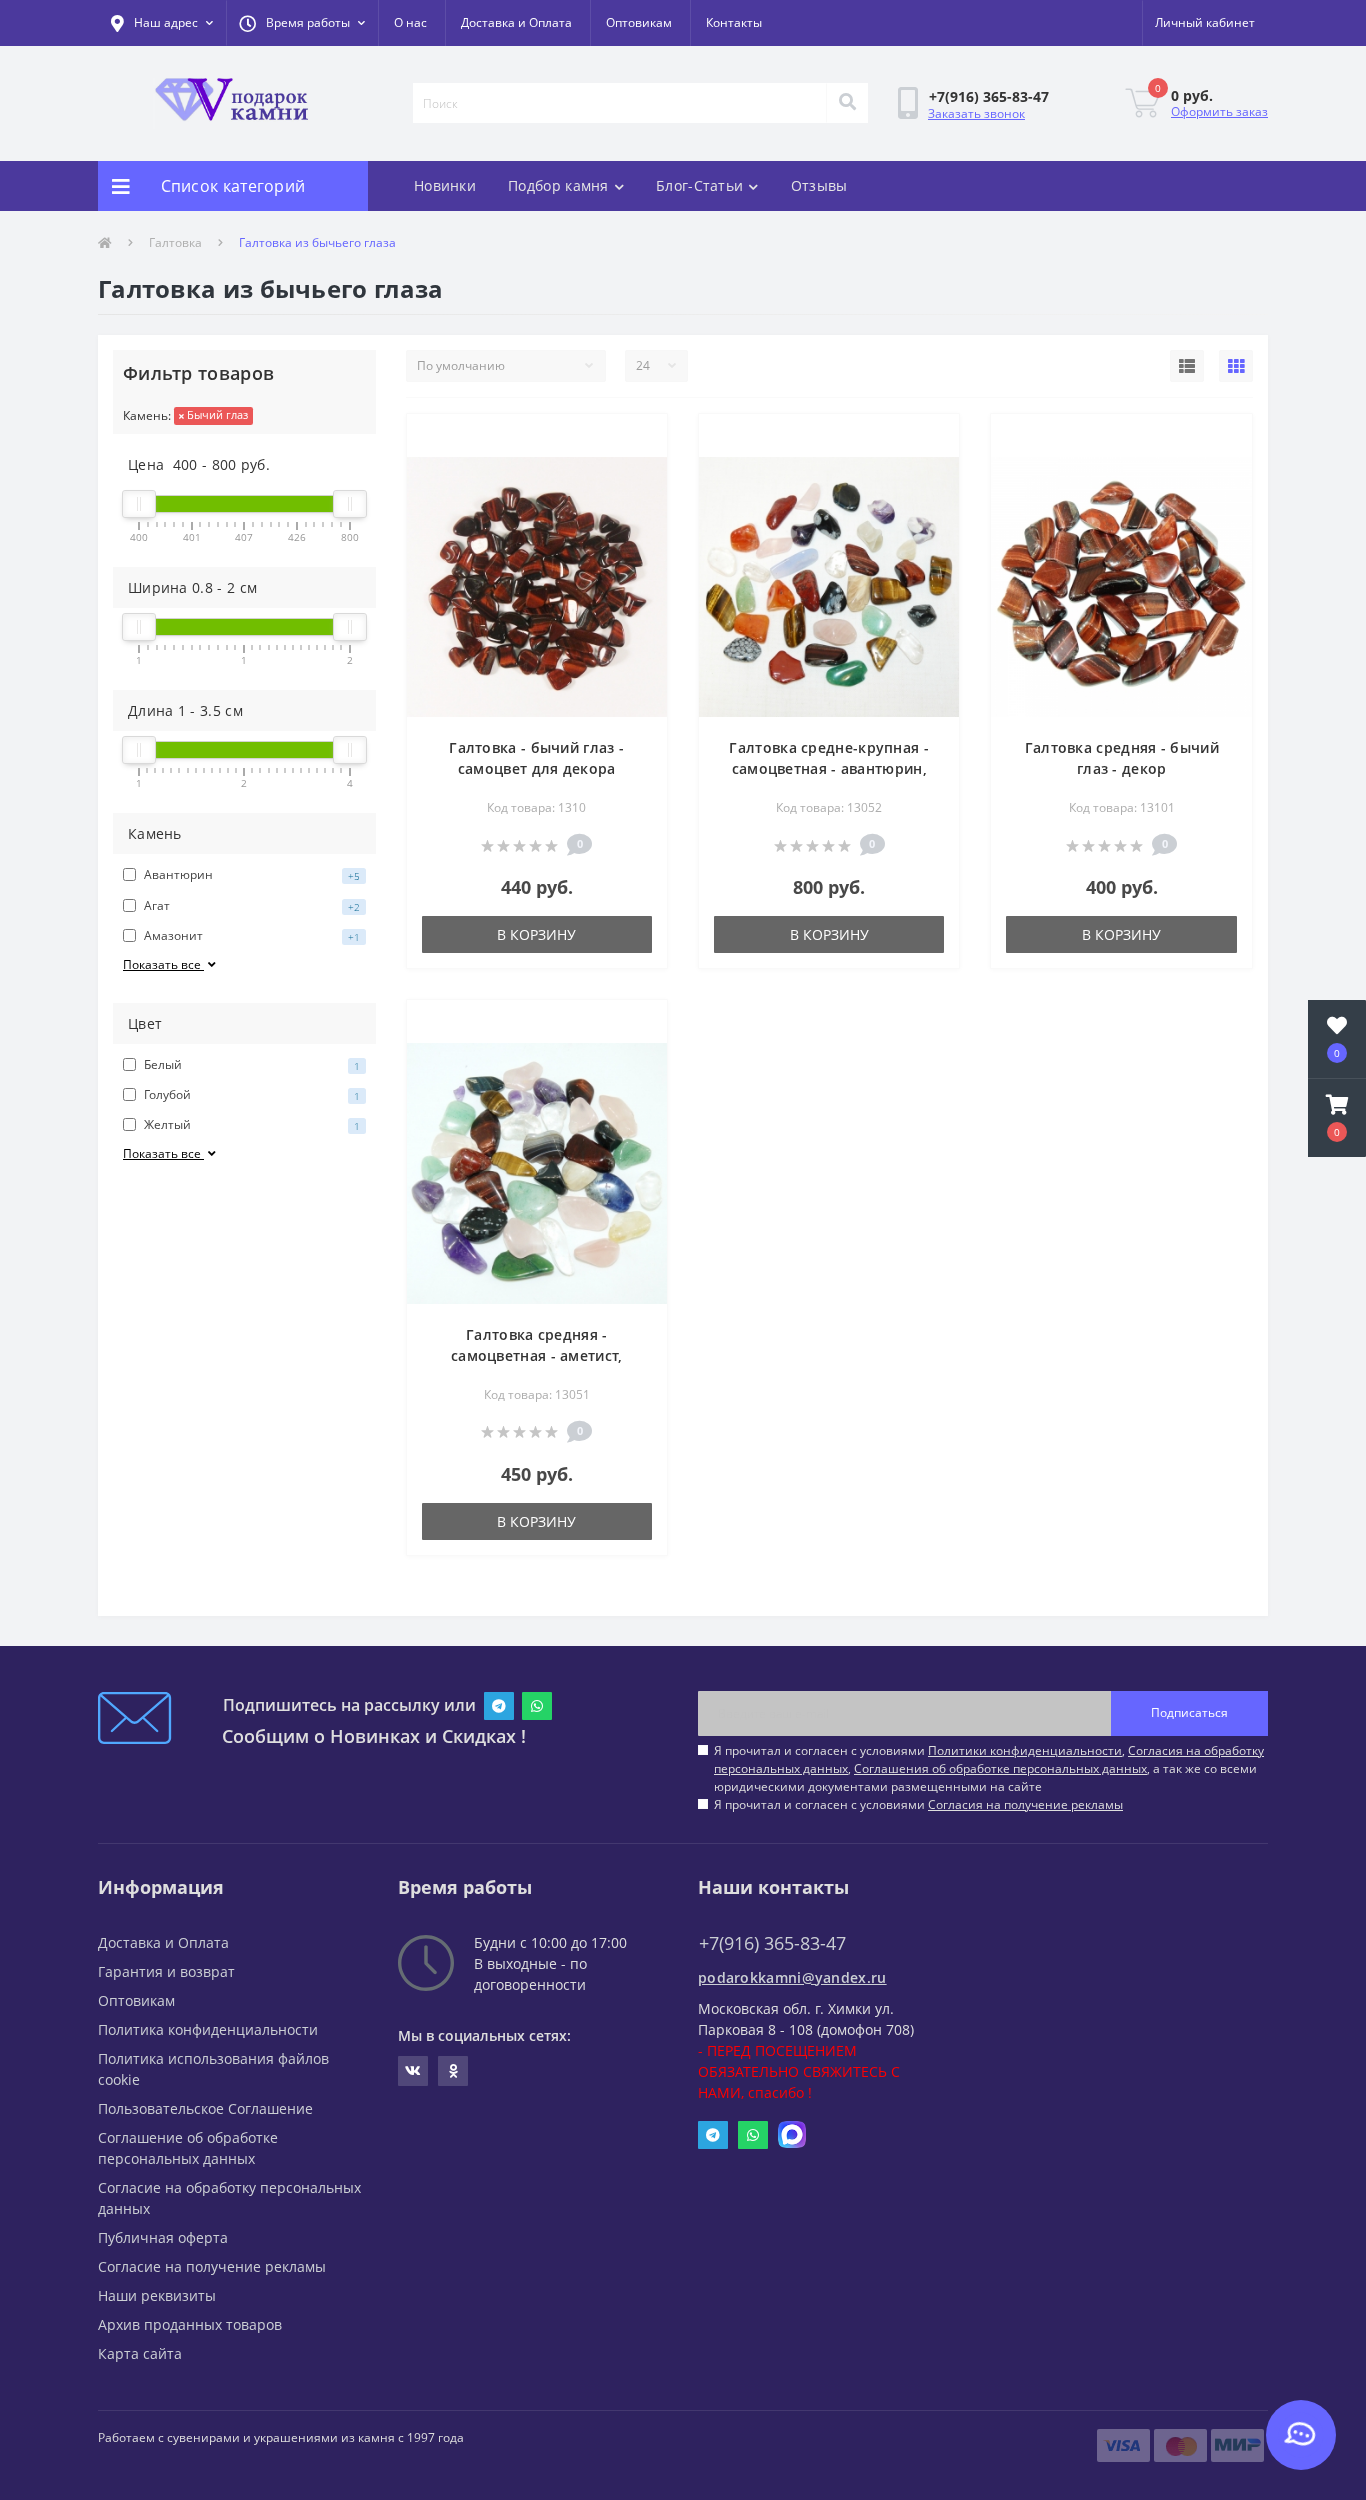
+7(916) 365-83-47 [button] (772, 1943)
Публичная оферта (163, 2237)
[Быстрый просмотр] (635, 473)
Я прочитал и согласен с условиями (918, 1804)
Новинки (445, 185)
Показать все (163, 964)
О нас (410, 22)
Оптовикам (639, 22)
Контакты (734, 22)
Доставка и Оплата (516, 22)
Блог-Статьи (699, 185)
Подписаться (1189, 1712)
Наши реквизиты (157, 2295)
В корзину (536, 934)
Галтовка (175, 242)
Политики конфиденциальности (1025, 1750)
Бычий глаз (216, 414)
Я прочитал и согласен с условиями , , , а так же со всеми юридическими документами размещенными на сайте (989, 1768)
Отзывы (819, 185)
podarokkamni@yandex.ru (792, 1977)
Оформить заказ (1219, 111)
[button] (302, 23)
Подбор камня (558, 185)
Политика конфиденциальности (208, 2029)
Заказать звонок (976, 113)
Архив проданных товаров (190, 2324)
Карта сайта (140, 2353)
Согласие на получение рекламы (212, 2266)
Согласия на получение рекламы (1025, 1804)
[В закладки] (635, 441)
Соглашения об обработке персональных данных (1000, 1768)
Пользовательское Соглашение (205, 2108)
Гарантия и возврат (166, 1971)
